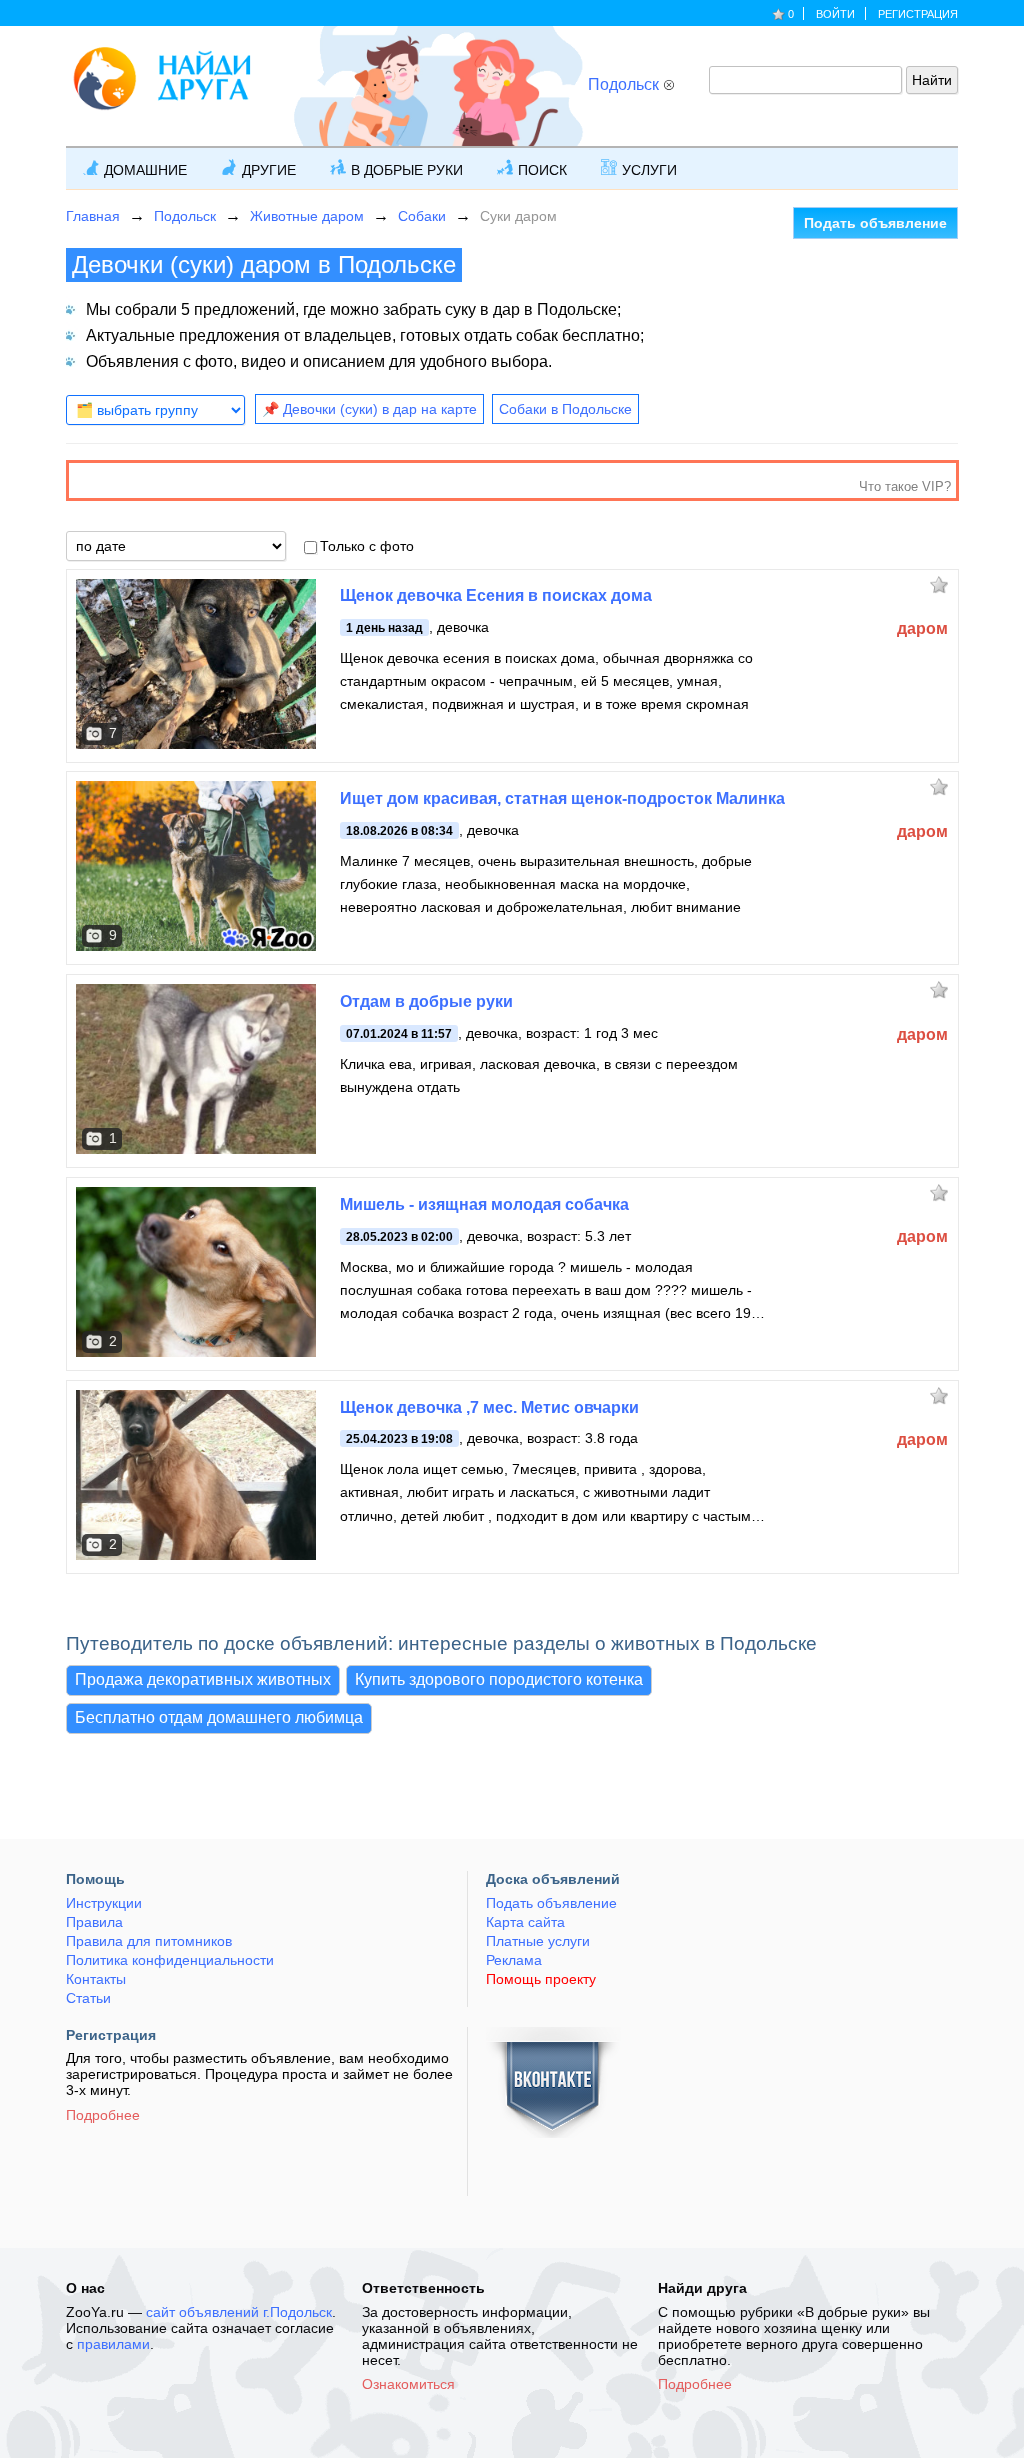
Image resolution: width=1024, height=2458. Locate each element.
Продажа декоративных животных (203, 1679)
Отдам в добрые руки (426, 1001)
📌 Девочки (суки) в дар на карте (369, 409)
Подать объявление (875, 223)
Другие (269, 170)
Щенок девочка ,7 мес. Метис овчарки (489, 1407)
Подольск (623, 84)
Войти (835, 14)
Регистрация (918, 14)
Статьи (88, 1998)
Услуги (649, 170)
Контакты (96, 1979)
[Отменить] (668, 84)
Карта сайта (525, 1922)
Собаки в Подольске (565, 409)
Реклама (514, 1960)
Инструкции (104, 1903)
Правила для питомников (149, 1941)
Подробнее (103, 2115)
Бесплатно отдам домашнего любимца (219, 1717)
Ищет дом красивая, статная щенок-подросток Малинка (562, 798)
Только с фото (367, 546)
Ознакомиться (408, 2384)
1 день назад (384, 628)
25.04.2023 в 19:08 (399, 1439)
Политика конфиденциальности (170, 1960)
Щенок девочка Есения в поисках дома (496, 595)
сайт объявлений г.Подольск (239, 2312)
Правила (94, 1922)
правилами (113, 2344)
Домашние (145, 170)
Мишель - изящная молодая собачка (484, 1204)
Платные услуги (538, 1941)
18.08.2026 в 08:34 (399, 831)
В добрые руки (407, 170)
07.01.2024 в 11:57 (399, 1034)
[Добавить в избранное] (944, 584)
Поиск (542, 170)
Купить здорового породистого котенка (499, 1679)
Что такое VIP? (905, 486)
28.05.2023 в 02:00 (399, 1237)
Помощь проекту (541, 1979)
